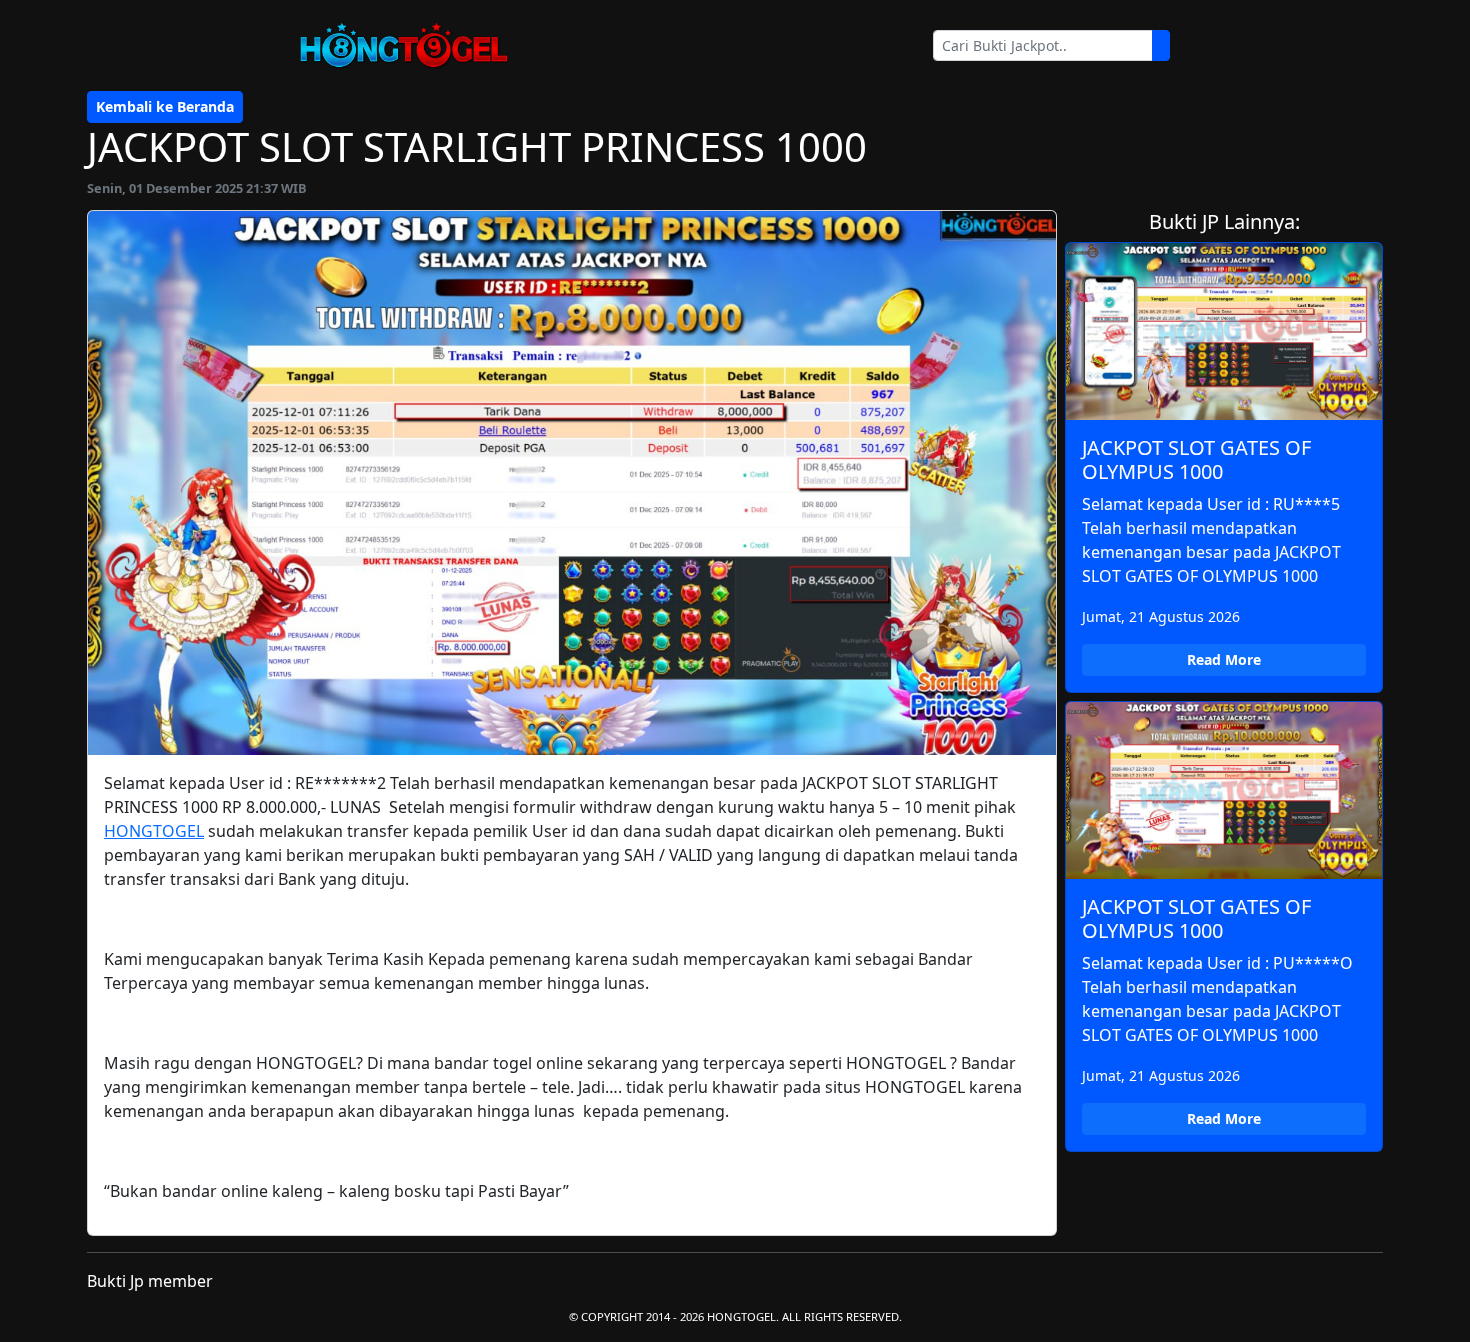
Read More (1224, 659)
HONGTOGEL (154, 831)
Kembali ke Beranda (165, 106)
